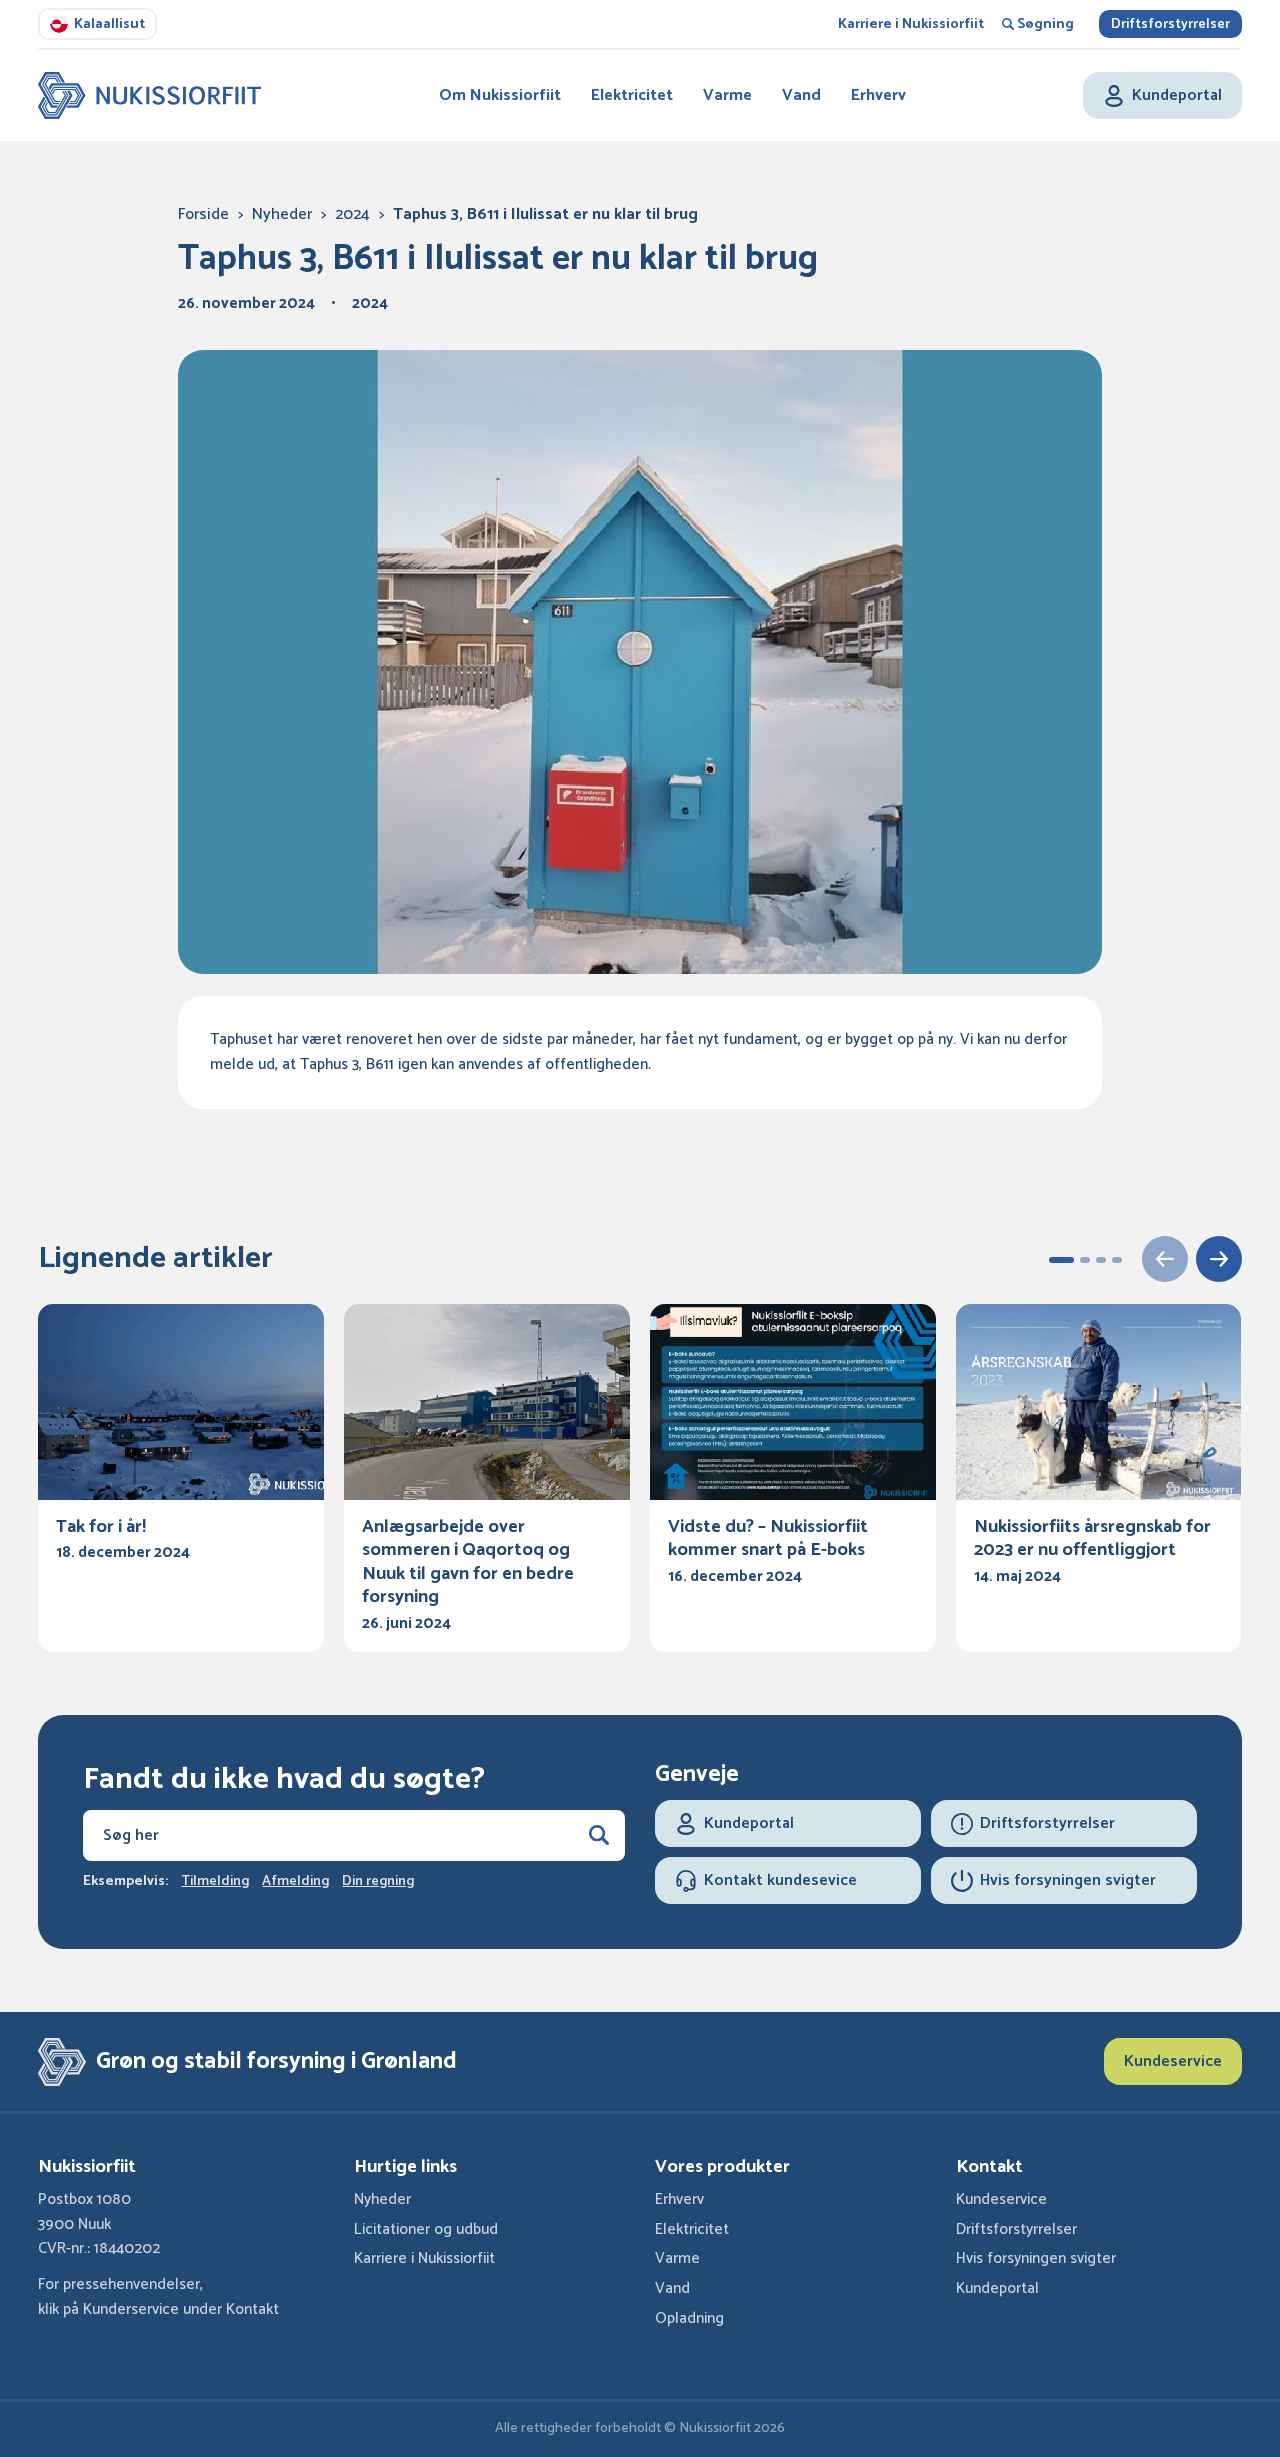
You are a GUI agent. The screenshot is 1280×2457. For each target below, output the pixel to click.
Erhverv (878, 95)
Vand (801, 95)
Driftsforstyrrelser (1170, 24)
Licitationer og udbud (426, 2229)
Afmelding (295, 1882)
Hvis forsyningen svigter (1036, 2258)
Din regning (378, 1882)
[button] (1061, 1260)
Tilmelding (215, 1882)
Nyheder (282, 214)
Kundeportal (997, 2288)
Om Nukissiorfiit (500, 95)
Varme (727, 95)
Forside (203, 214)
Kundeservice (1173, 2061)
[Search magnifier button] (599, 1835)
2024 (352, 214)
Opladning (689, 2318)
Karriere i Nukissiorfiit (911, 24)
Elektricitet (632, 95)
